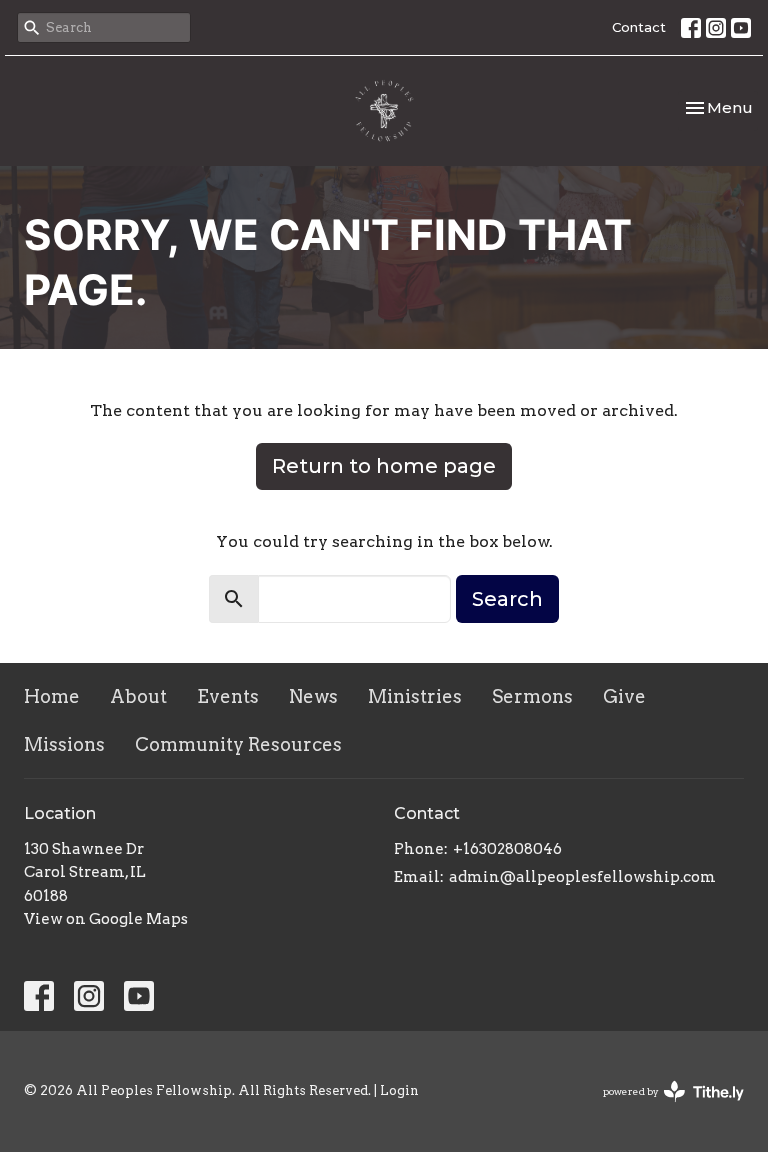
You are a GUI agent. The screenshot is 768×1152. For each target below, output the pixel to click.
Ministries (415, 696)
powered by (663, 1108)
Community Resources (238, 744)
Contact (639, 27)
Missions (64, 744)
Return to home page (384, 466)
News (313, 696)
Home (52, 696)
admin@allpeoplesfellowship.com (582, 877)
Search (507, 599)
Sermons (532, 696)
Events (228, 696)
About (138, 696)
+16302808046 (507, 849)
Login (399, 1090)
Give (624, 696)
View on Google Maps (106, 919)
